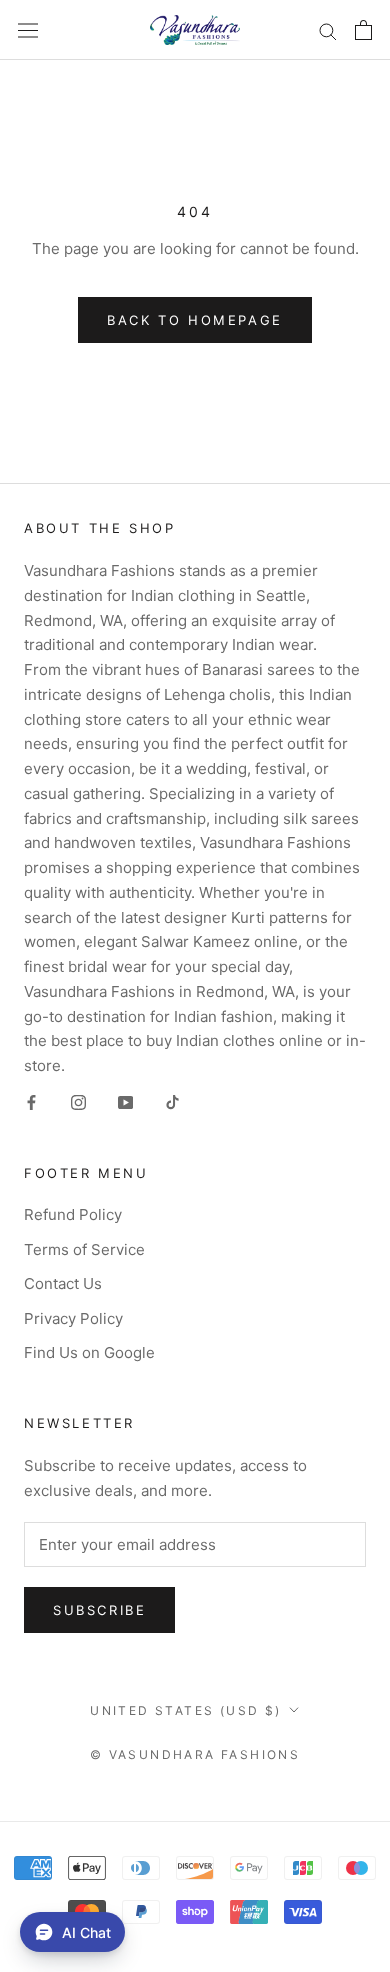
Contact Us (63, 1283)
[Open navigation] (28, 30)
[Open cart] (363, 30)
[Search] (328, 29)
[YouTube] (125, 1102)
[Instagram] (78, 1102)
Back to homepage (195, 320)
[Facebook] (31, 1102)
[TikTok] (172, 1102)
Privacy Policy (73, 1318)
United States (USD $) (185, 1710)
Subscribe (99, 1610)
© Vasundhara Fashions (195, 1754)
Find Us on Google (89, 1352)
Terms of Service (84, 1249)
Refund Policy (73, 1214)
